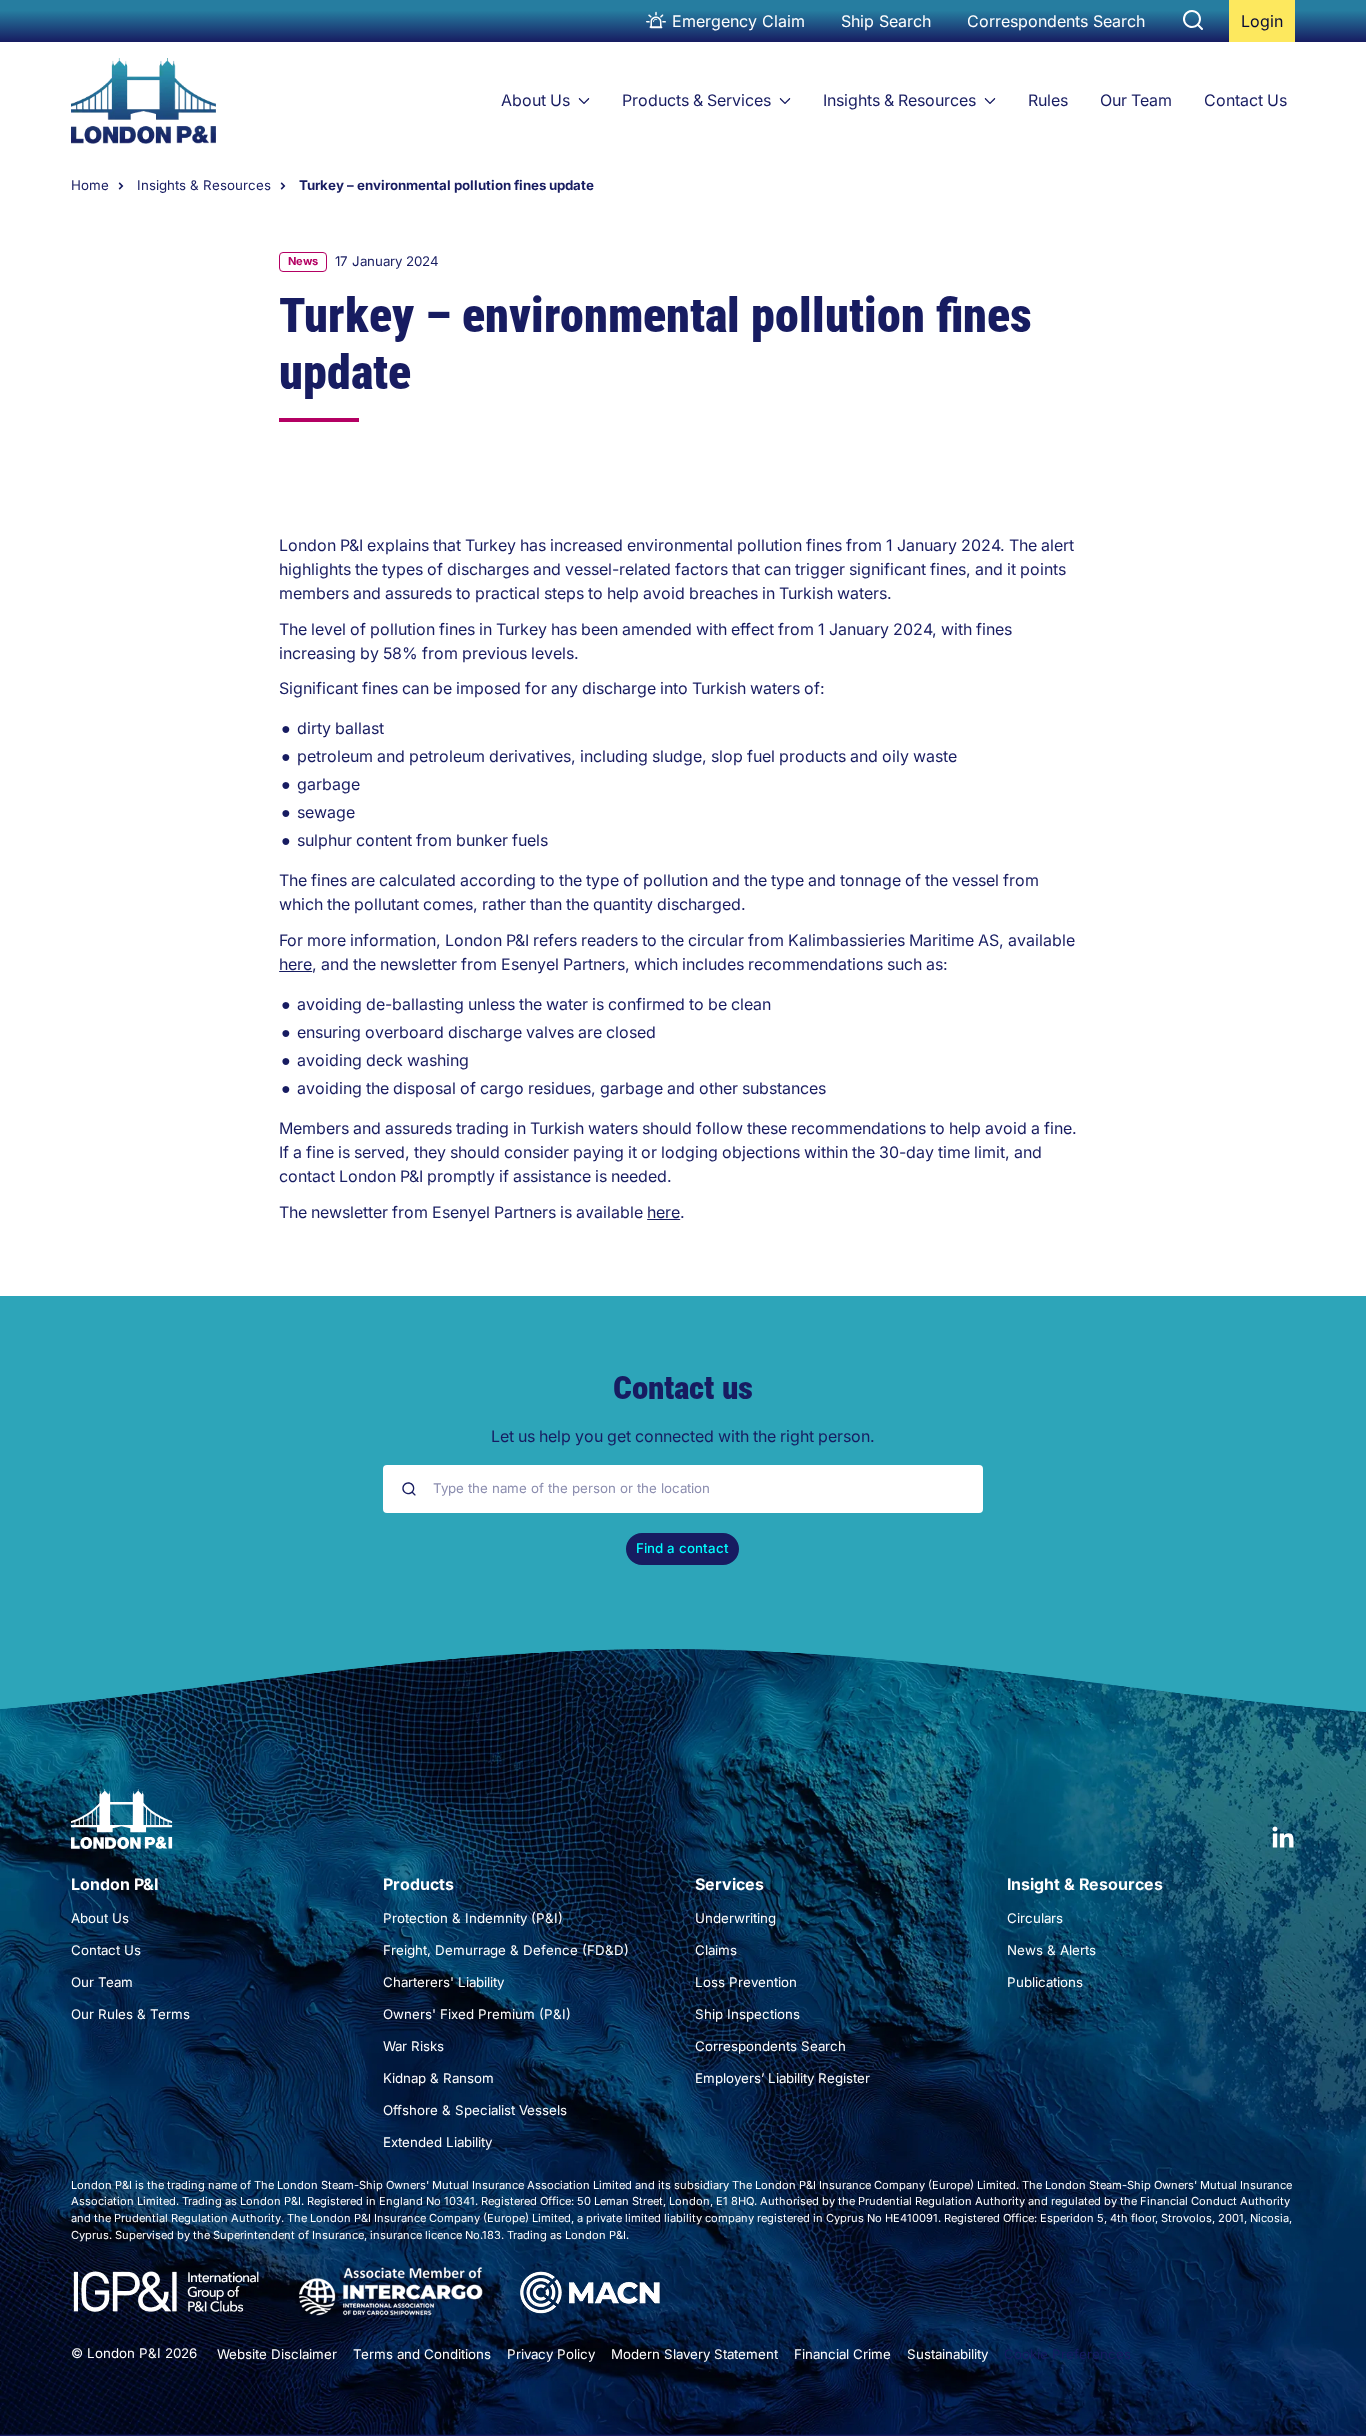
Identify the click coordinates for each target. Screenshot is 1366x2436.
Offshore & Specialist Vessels (475, 2110)
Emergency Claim (738, 21)
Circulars (1035, 1918)
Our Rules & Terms (130, 2014)
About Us (535, 100)
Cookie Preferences (1067, 2354)
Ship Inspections (747, 2014)
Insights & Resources (899, 100)
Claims (716, 1950)
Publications (1045, 1982)
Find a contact (682, 1548)
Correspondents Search (1056, 21)
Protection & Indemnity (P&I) (473, 1918)
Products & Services (696, 100)
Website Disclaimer (277, 2354)
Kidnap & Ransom (438, 2078)
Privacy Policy (551, 2354)
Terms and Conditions (422, 2354)
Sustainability (947, 2354)
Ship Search (886, 21)
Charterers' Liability (443, 1982)
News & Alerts (1051, 1950)
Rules (1048, 100)
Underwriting (735, 1918)
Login (1267, 26)
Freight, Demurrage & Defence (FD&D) (506, 1950)
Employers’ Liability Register (782, 2078)
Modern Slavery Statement (694, 2354)
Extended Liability (437, 2142)
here (295, 964)
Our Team (1136, 100)
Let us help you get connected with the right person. (683, 1436)
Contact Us (1245, 100)
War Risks (413, 2046)
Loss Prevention (746, 1982)
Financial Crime (842, 2354)
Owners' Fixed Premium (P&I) (477, 2014)
